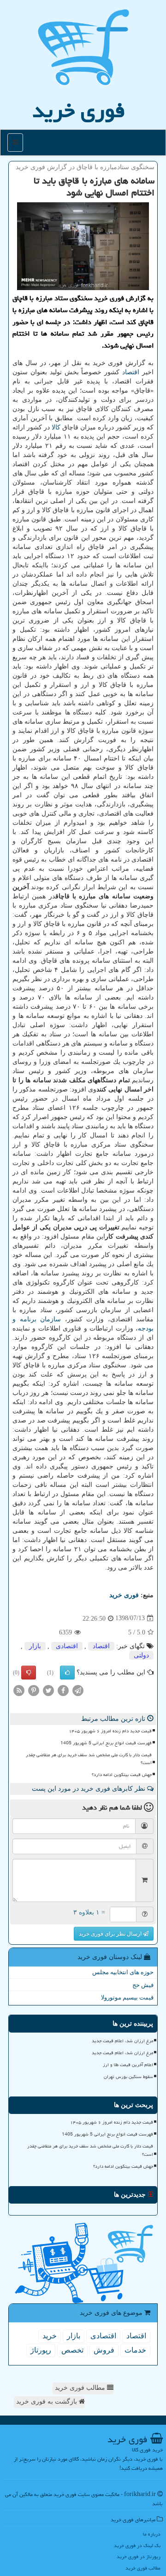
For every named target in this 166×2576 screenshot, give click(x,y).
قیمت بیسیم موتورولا (127, 1997)
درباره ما (152, 2534)
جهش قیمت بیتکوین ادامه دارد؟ (122, 1775)
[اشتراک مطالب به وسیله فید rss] (19, 1690)
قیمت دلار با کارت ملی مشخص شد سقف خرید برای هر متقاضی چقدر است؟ (89, 1759)
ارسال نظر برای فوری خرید (111, 1934)
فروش (104, 2350)
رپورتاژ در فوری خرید (139, 2556)
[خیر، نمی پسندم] (29, 1673)
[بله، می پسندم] (67, 1673)
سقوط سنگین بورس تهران (128, 2077)
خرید (50, 2336)
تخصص (72, 2350)
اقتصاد (131, 372)
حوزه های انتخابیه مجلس (123, 1972)
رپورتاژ (41, 2350)
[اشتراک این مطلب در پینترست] (34, 1690)
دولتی (141, 1655)
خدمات (135, 2350)
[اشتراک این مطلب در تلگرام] (78, 1690)
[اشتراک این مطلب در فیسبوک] (63, 1690)
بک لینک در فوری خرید (137, 2545)
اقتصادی (67, 1646)
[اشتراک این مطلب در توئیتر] (48, 1690)
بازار (35, 1646)
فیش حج (143, 1985)
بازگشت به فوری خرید (47, 2402)
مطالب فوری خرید (81, 2388)
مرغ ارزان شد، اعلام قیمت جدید (122, 2041)
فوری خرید (79, 110)
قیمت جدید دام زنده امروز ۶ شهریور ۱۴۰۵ (110, 1731)
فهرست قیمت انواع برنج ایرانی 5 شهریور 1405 (106, 1743)
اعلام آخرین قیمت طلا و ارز (128, 2065)
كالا (56, 427)
